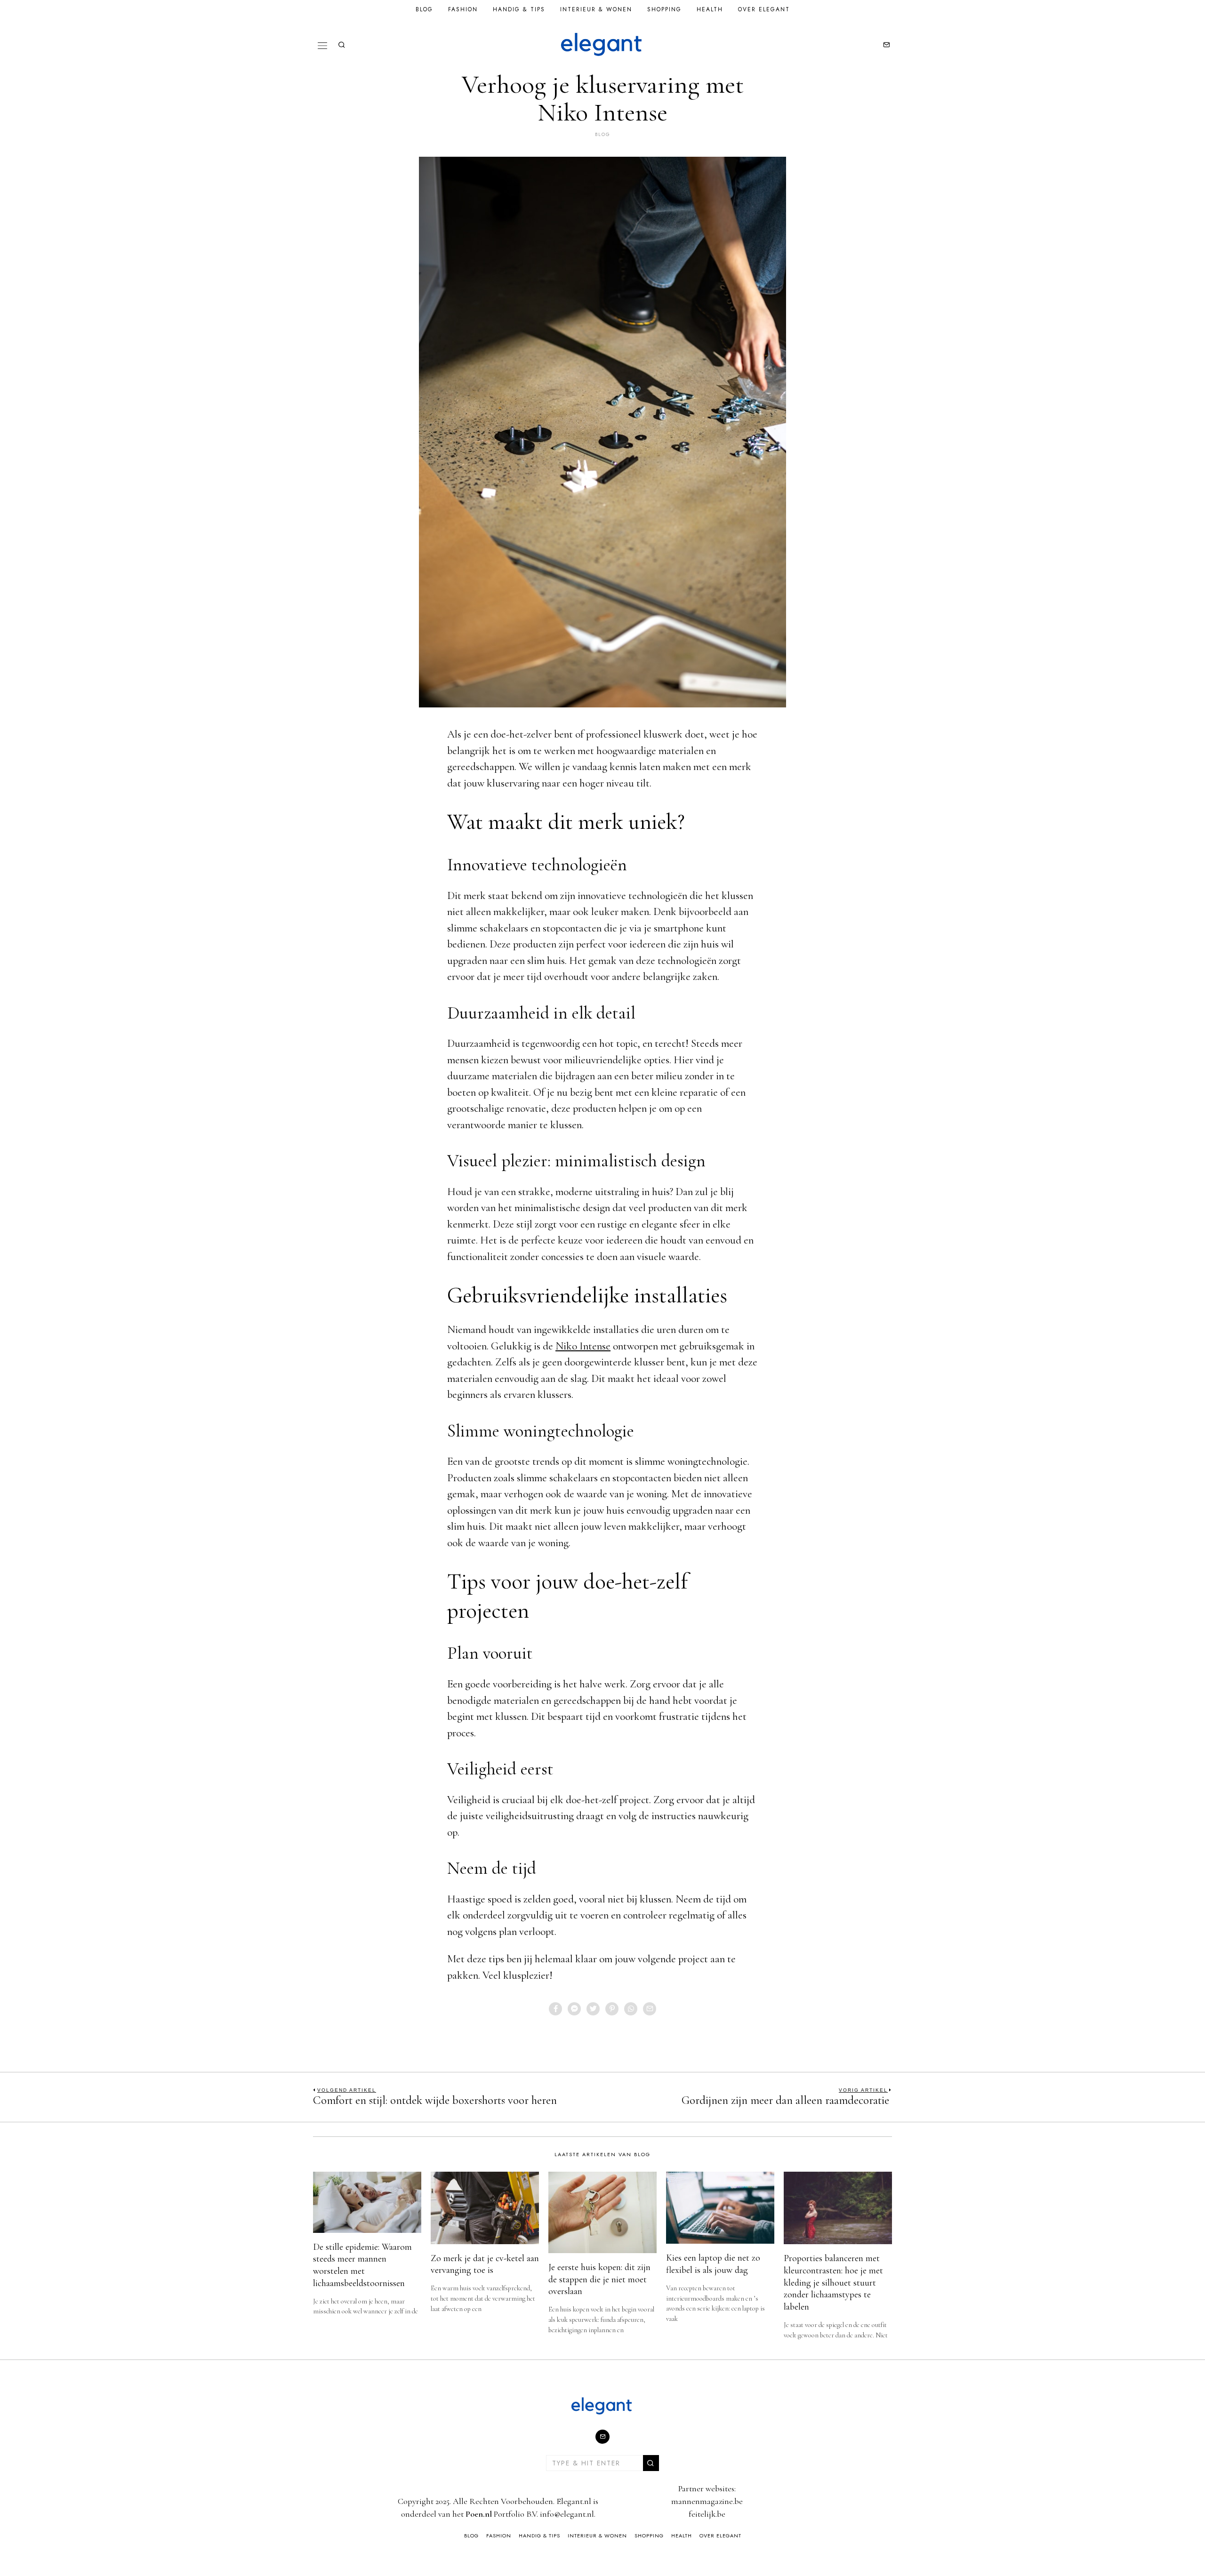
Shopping (664, 9)
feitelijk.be (707, 2514)
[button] (651, 2463)
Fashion (463, 9)
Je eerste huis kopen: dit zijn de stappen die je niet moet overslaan (599, 2279)
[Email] (886, 45)
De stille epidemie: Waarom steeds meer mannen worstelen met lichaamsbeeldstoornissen (362, 2265)
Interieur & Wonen (596, 9)
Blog (424, 9)
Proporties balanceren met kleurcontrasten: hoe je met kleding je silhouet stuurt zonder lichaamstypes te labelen (833, 2283)
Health (710, 9)
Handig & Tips (519, 9)
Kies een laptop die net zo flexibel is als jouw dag (713, 2264)
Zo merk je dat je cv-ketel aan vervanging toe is (485, 2264)
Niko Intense (583, 1346)
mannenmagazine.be (707, 2501)
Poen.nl (479, 2514)
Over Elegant (764, 9)
